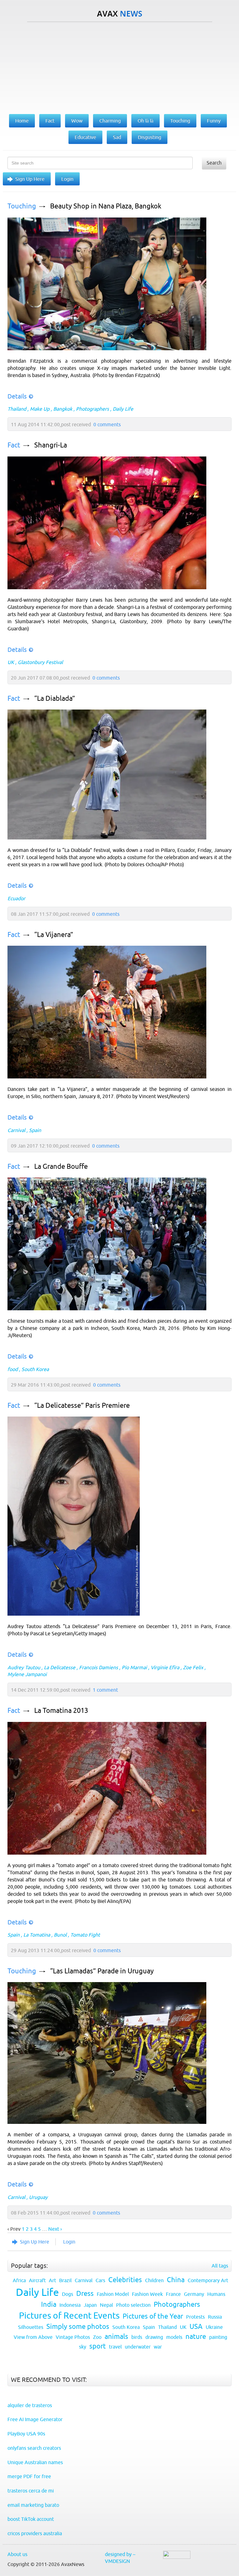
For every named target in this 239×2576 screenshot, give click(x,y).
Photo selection (133, 2305)
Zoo (97, 2337)
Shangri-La (51, 445)
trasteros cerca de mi (31, 2491)
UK (11, 662)
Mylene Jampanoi (27, 1674)
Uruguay (38, 2197)
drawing (154, 2337)
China (176, 2280)
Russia (215, 2317)
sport (98, 2346)
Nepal (106, 2305)
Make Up (40, 409)
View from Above (33, 2337)
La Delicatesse (60, 1667)
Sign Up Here (30, 179)
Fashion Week (147, 2294)
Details (17, 396)
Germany (194, 2294)
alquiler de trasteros (30, 2405)
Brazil (65, 2280)
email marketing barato (33, 2505)
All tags (220, 2266)
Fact (14, 445)
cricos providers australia (35, 2533)
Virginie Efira (165, 1667)
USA (196, 2327)
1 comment (105, 1690)
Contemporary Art (208, 2280)
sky (83, 2347)
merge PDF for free (29, 2476)
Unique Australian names (35, 2462)
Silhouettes (31, 2327)
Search (214, 163)
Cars (100, 2280)
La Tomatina (37, 1935)
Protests (195, 2317)
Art (52, 2280)
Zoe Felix (193, 1667)
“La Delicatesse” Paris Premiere (82, 1405)
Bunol (60, 1935)
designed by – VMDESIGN (120, 2558)
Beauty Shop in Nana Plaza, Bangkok (106, 206)
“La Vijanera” (54, 935)
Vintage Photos (73, 2337)
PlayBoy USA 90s (26, 2434)
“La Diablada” (55, 698)
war (158, 2347)
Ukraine (214, 2327)
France (173, 2294)
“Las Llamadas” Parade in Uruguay (102, 1971)
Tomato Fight (85, 1935)
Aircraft (37, 2280)
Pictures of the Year (153, 2316)
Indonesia (70, 2305)
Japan (90, 2305)
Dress (85, 2294)
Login (67, 179)
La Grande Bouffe (61, 1166)
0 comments (107, 424)
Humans (216, 2294)
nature (196, 2337)
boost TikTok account (31, 2519)
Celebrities (125, 2280)
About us (17, 2554)
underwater (138, 2347)
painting (218, 2337)
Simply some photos (78, 2327)
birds (137, 2337)
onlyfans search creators (34, 2448)
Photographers (92, 409)
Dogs (68, 2294)
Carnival (16, 1130)
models (174, 2337)
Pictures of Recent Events (69, 2316)
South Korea (35, 1369)
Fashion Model (113, 2294)
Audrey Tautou (24, 1667)
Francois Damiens (98, 1667)
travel (115, 2347)
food (13, 1369)
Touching (22, 206)
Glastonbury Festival (40, 662)
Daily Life (123, 409)
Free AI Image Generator (35, 2419)
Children (154, 2280)
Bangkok (63, 409)
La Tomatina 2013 (61, 1711)
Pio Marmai (134, 1667)
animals (116, 2337)
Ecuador (16, 898)
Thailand (17, 409)
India (49, 2304)
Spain (35, 1130)
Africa (19, 2280)
